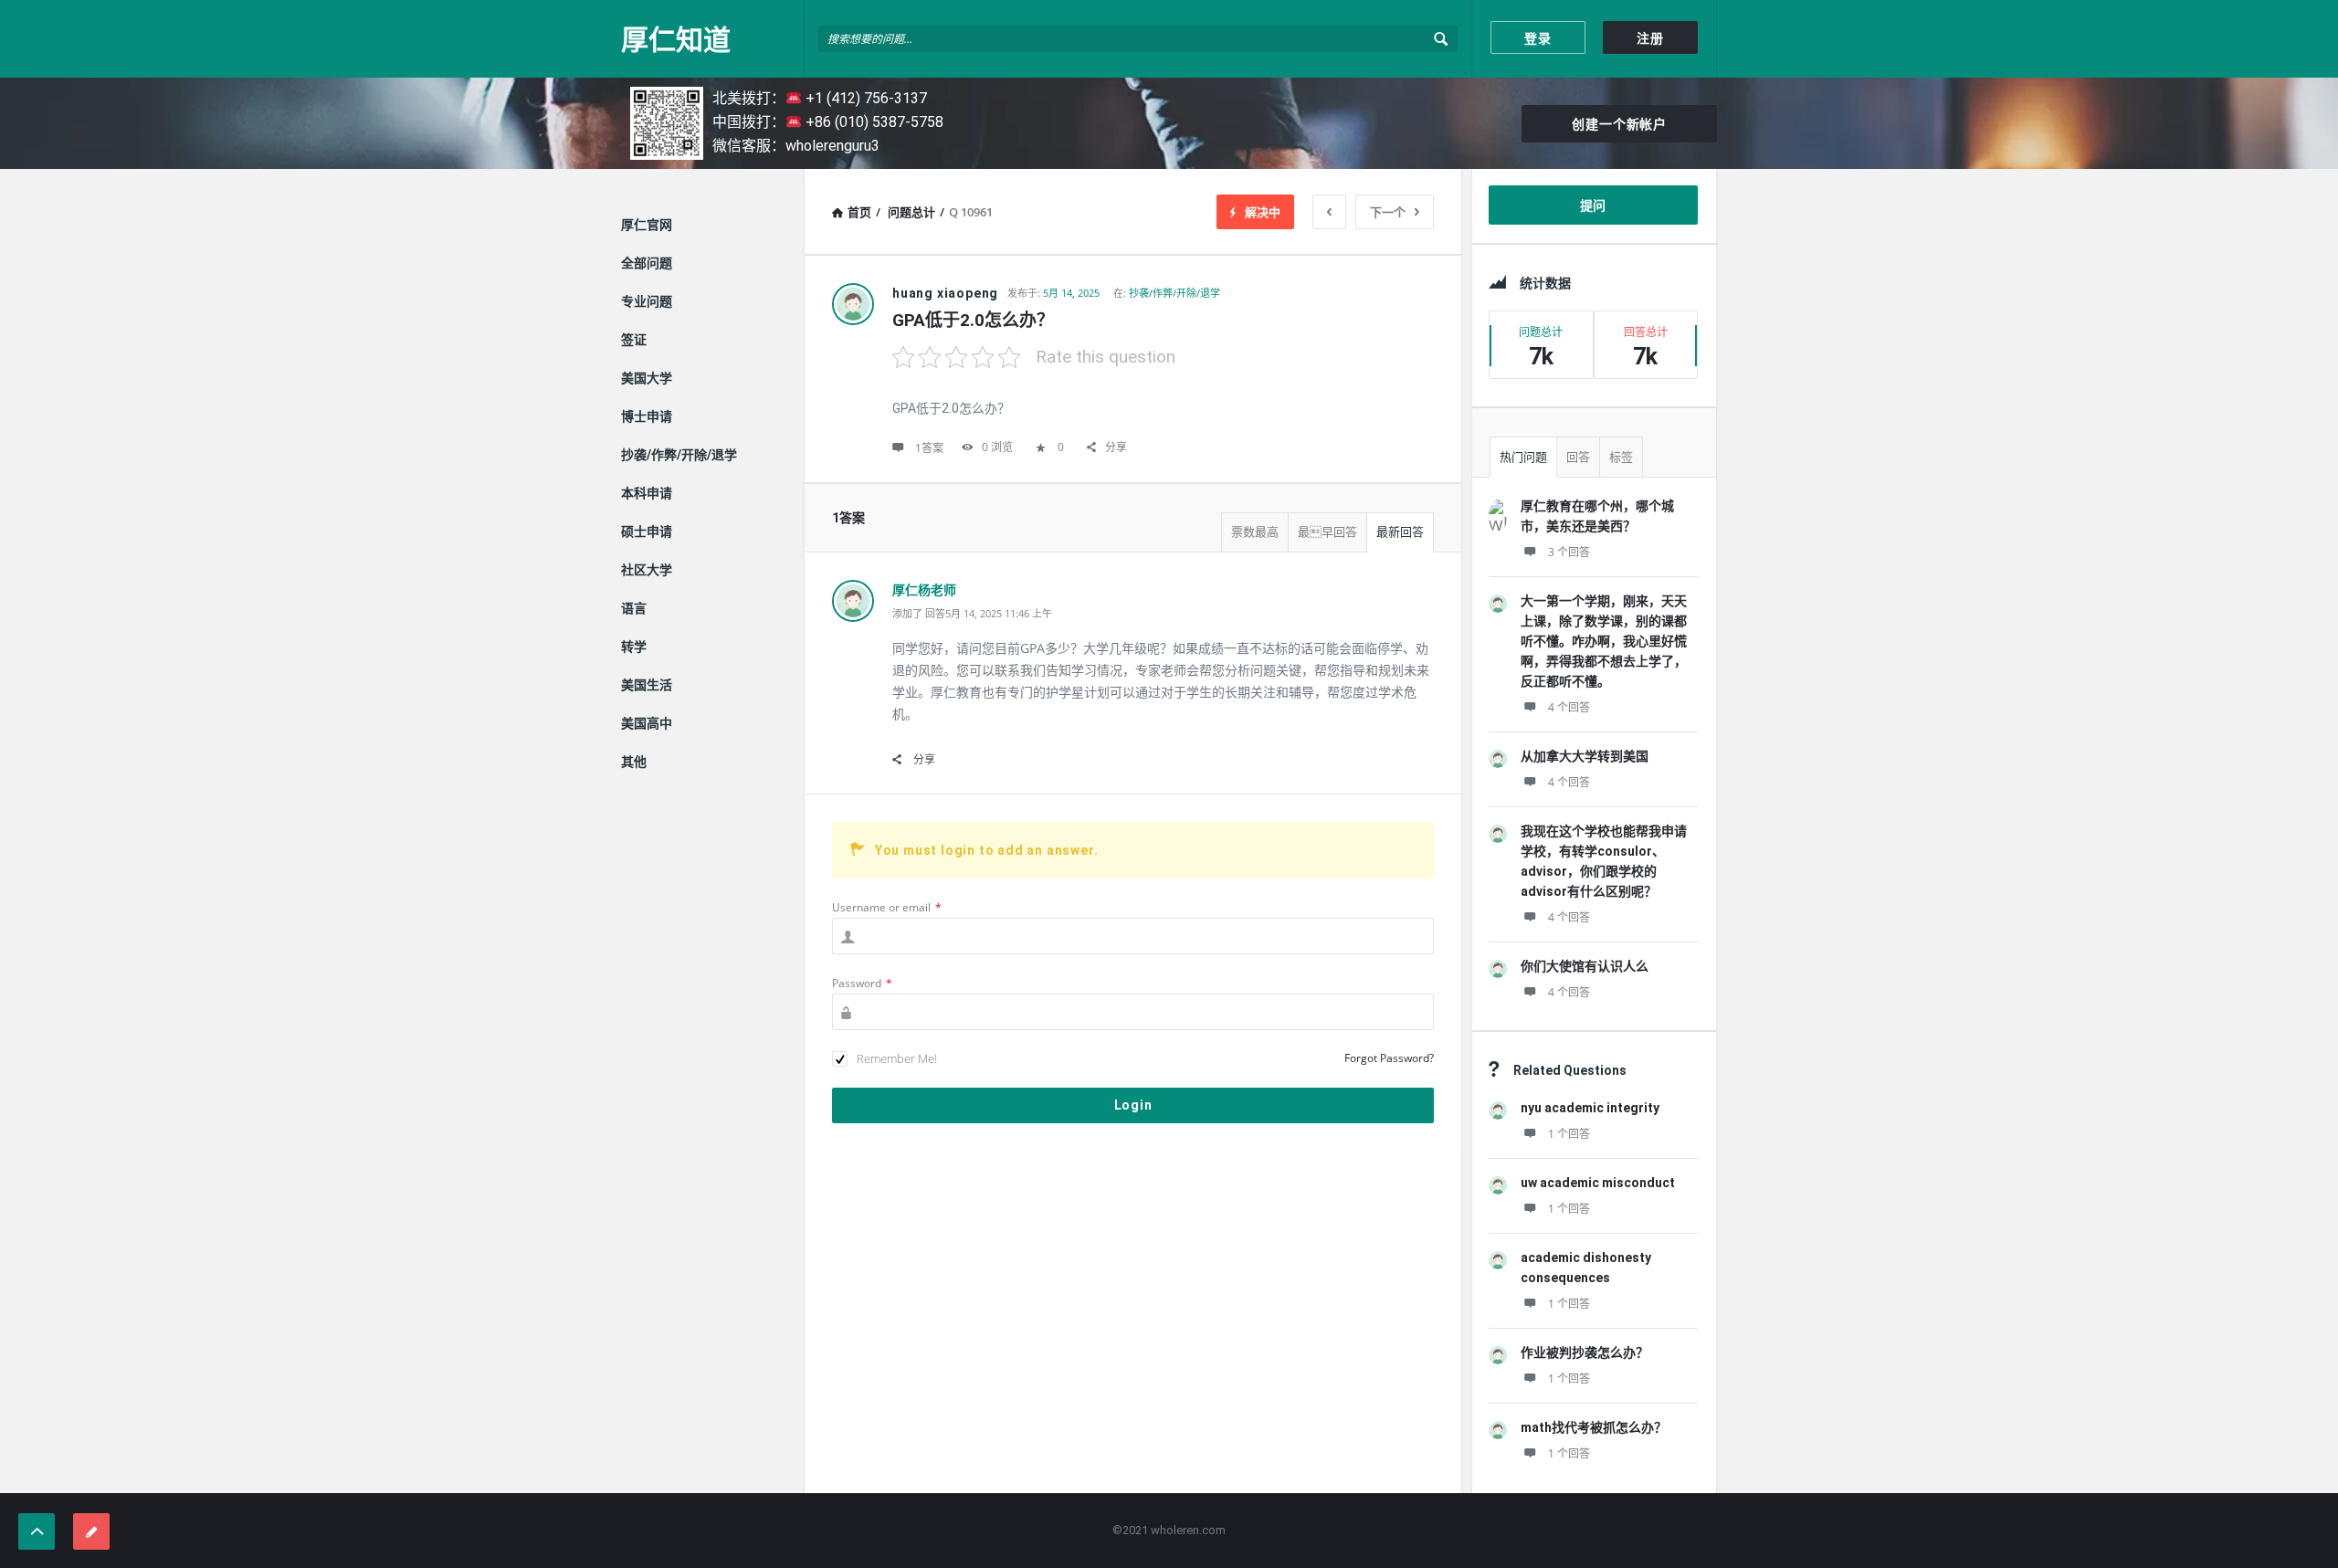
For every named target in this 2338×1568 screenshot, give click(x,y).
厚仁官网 (647, 225)
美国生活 (647, 685)
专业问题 (647, 301)
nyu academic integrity (1590, 1108)
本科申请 (647, 493)
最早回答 (1327, 532)
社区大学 (647, 570)
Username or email (887, 907)
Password (862, 983)
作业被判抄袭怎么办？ (1585, 1352)
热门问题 (1523, 457)
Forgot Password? (1389, 1058)
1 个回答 (1569, 1134)
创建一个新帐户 (1619, 124)
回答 (1578, 457)
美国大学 (647, 378)
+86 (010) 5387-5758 (873, 122)
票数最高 (1255, 532)
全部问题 (647, 263)
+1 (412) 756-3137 (864, 98)
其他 (634, 762)
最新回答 (1400, 532)
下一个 (1388, 212)
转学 (634, 647)
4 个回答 (1569, 707)
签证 (634, 340)
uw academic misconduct (1598, 1183)
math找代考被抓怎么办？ (1594, 1427)
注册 (1650, 38)
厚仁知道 (676, 39)
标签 (1621, 457)
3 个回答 (1569, 552)
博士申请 (647, 416)
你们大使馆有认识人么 (1585, 966)
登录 (1538, 38)
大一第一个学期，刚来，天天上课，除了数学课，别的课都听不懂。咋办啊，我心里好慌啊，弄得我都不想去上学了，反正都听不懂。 (1604, 641)
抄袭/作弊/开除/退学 (1174, 293)
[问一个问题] (91, 1531)
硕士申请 (647, 531)
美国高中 (647, 723)
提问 (1594, 205)
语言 (634, 608)
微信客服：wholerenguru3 (796, 146)
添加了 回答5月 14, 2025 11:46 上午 (972, 613)
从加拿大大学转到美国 (1585, 756)
